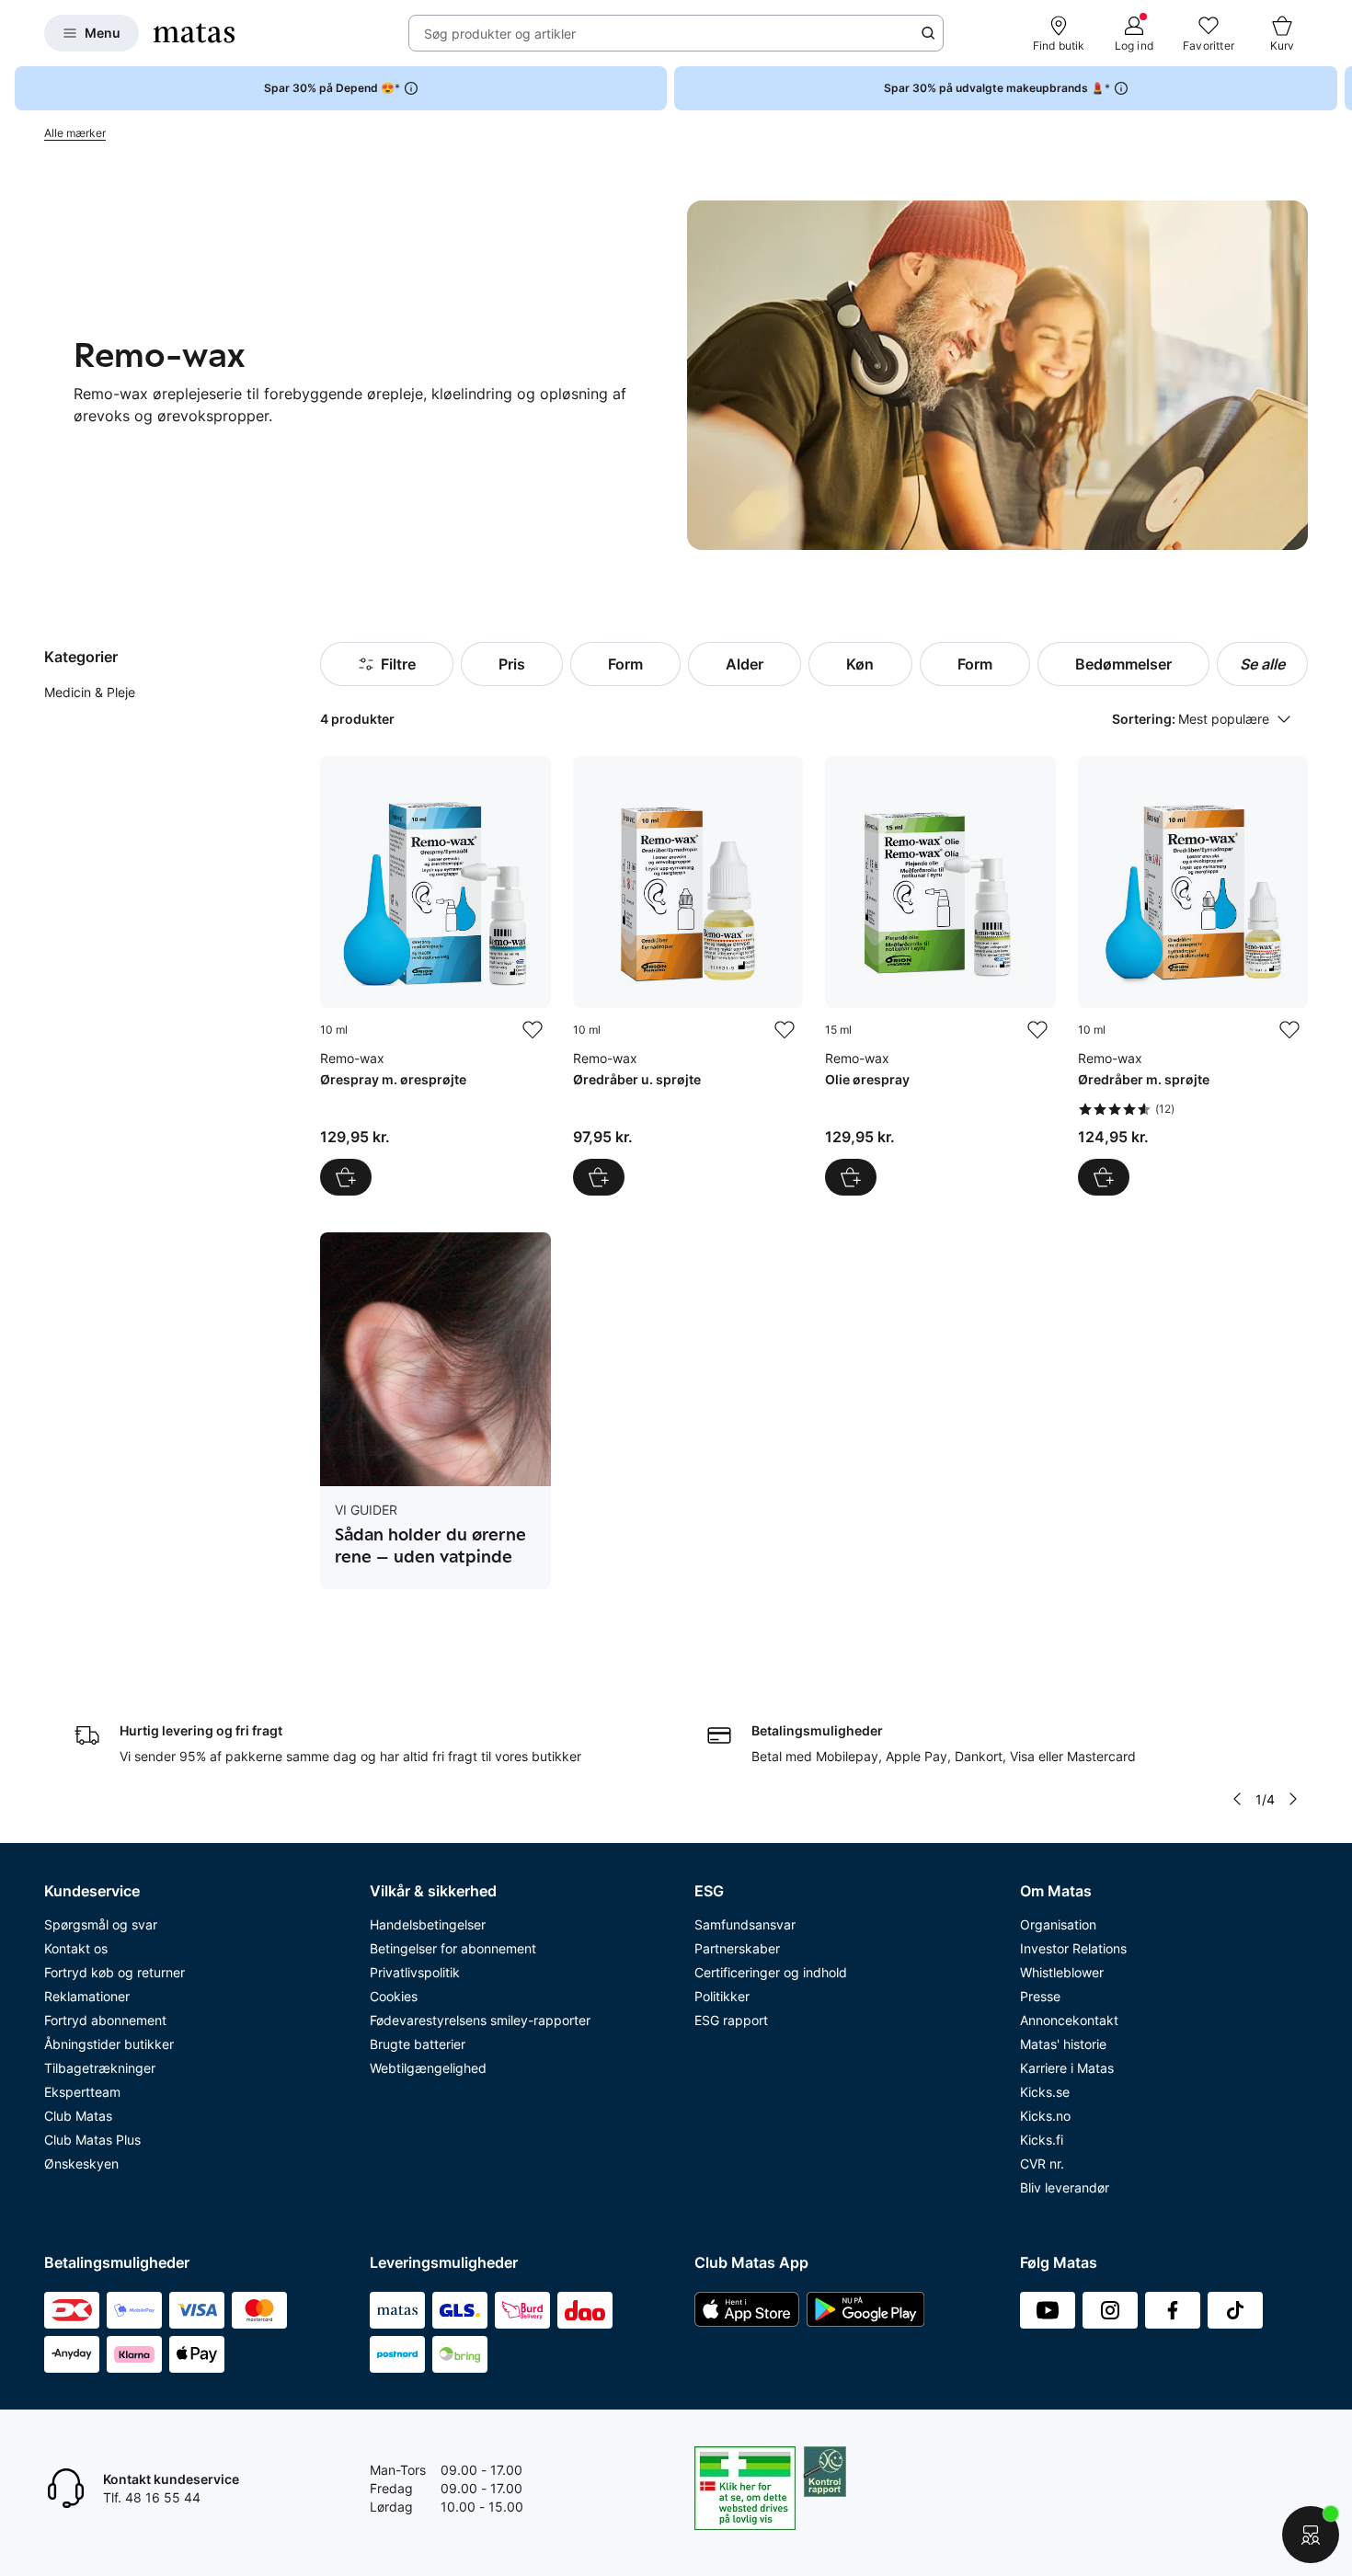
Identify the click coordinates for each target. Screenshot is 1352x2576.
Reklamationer (87, 1996)
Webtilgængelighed (428, 2068)
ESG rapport (731, 2020)
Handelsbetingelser (428, 1924)
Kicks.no (1045, 2116)
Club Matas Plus (92, 2140)
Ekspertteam (82, 2092)
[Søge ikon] (928, 33)
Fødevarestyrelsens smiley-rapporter (480, 2020)
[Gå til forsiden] (194, 33)
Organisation (1058, 1924)
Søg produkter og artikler (500, 34)
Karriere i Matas (1067, 2068)
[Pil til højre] (1337, 88)
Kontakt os (76, 1948)
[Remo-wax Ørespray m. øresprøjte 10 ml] (435, 976)
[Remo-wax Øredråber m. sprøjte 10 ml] (1193, 976)
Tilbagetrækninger (100, 2068)
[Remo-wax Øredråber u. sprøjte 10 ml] (688, 976)
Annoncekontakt (1069, 2020)
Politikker (722, 1996)
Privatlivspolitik (415, 1972)
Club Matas (78, 2116)
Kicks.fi (1042, 2140)
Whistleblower (1062, 1972)
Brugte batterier (418, 2044)
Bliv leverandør (1065, 2187)
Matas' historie (1063, 2044)
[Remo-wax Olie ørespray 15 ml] (940, 976)
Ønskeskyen (81, 2164)
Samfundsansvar (745, 1924)
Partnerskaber (737, 1948)
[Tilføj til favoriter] (533, 1030)
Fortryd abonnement (105, 2020)
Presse (1040, 1996)
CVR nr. (1042, 2164)
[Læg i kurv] (346, 1177)
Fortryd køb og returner (115, 1972)
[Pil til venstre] (1237, 1799)
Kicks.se (1045, 2092)
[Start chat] (1311, 2535)
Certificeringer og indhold (771, 1972)
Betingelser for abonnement (453, 1948)
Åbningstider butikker (109, 2044)
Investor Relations (1073, 1948)
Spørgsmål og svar (101, 1924)
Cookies (394, 1996)
